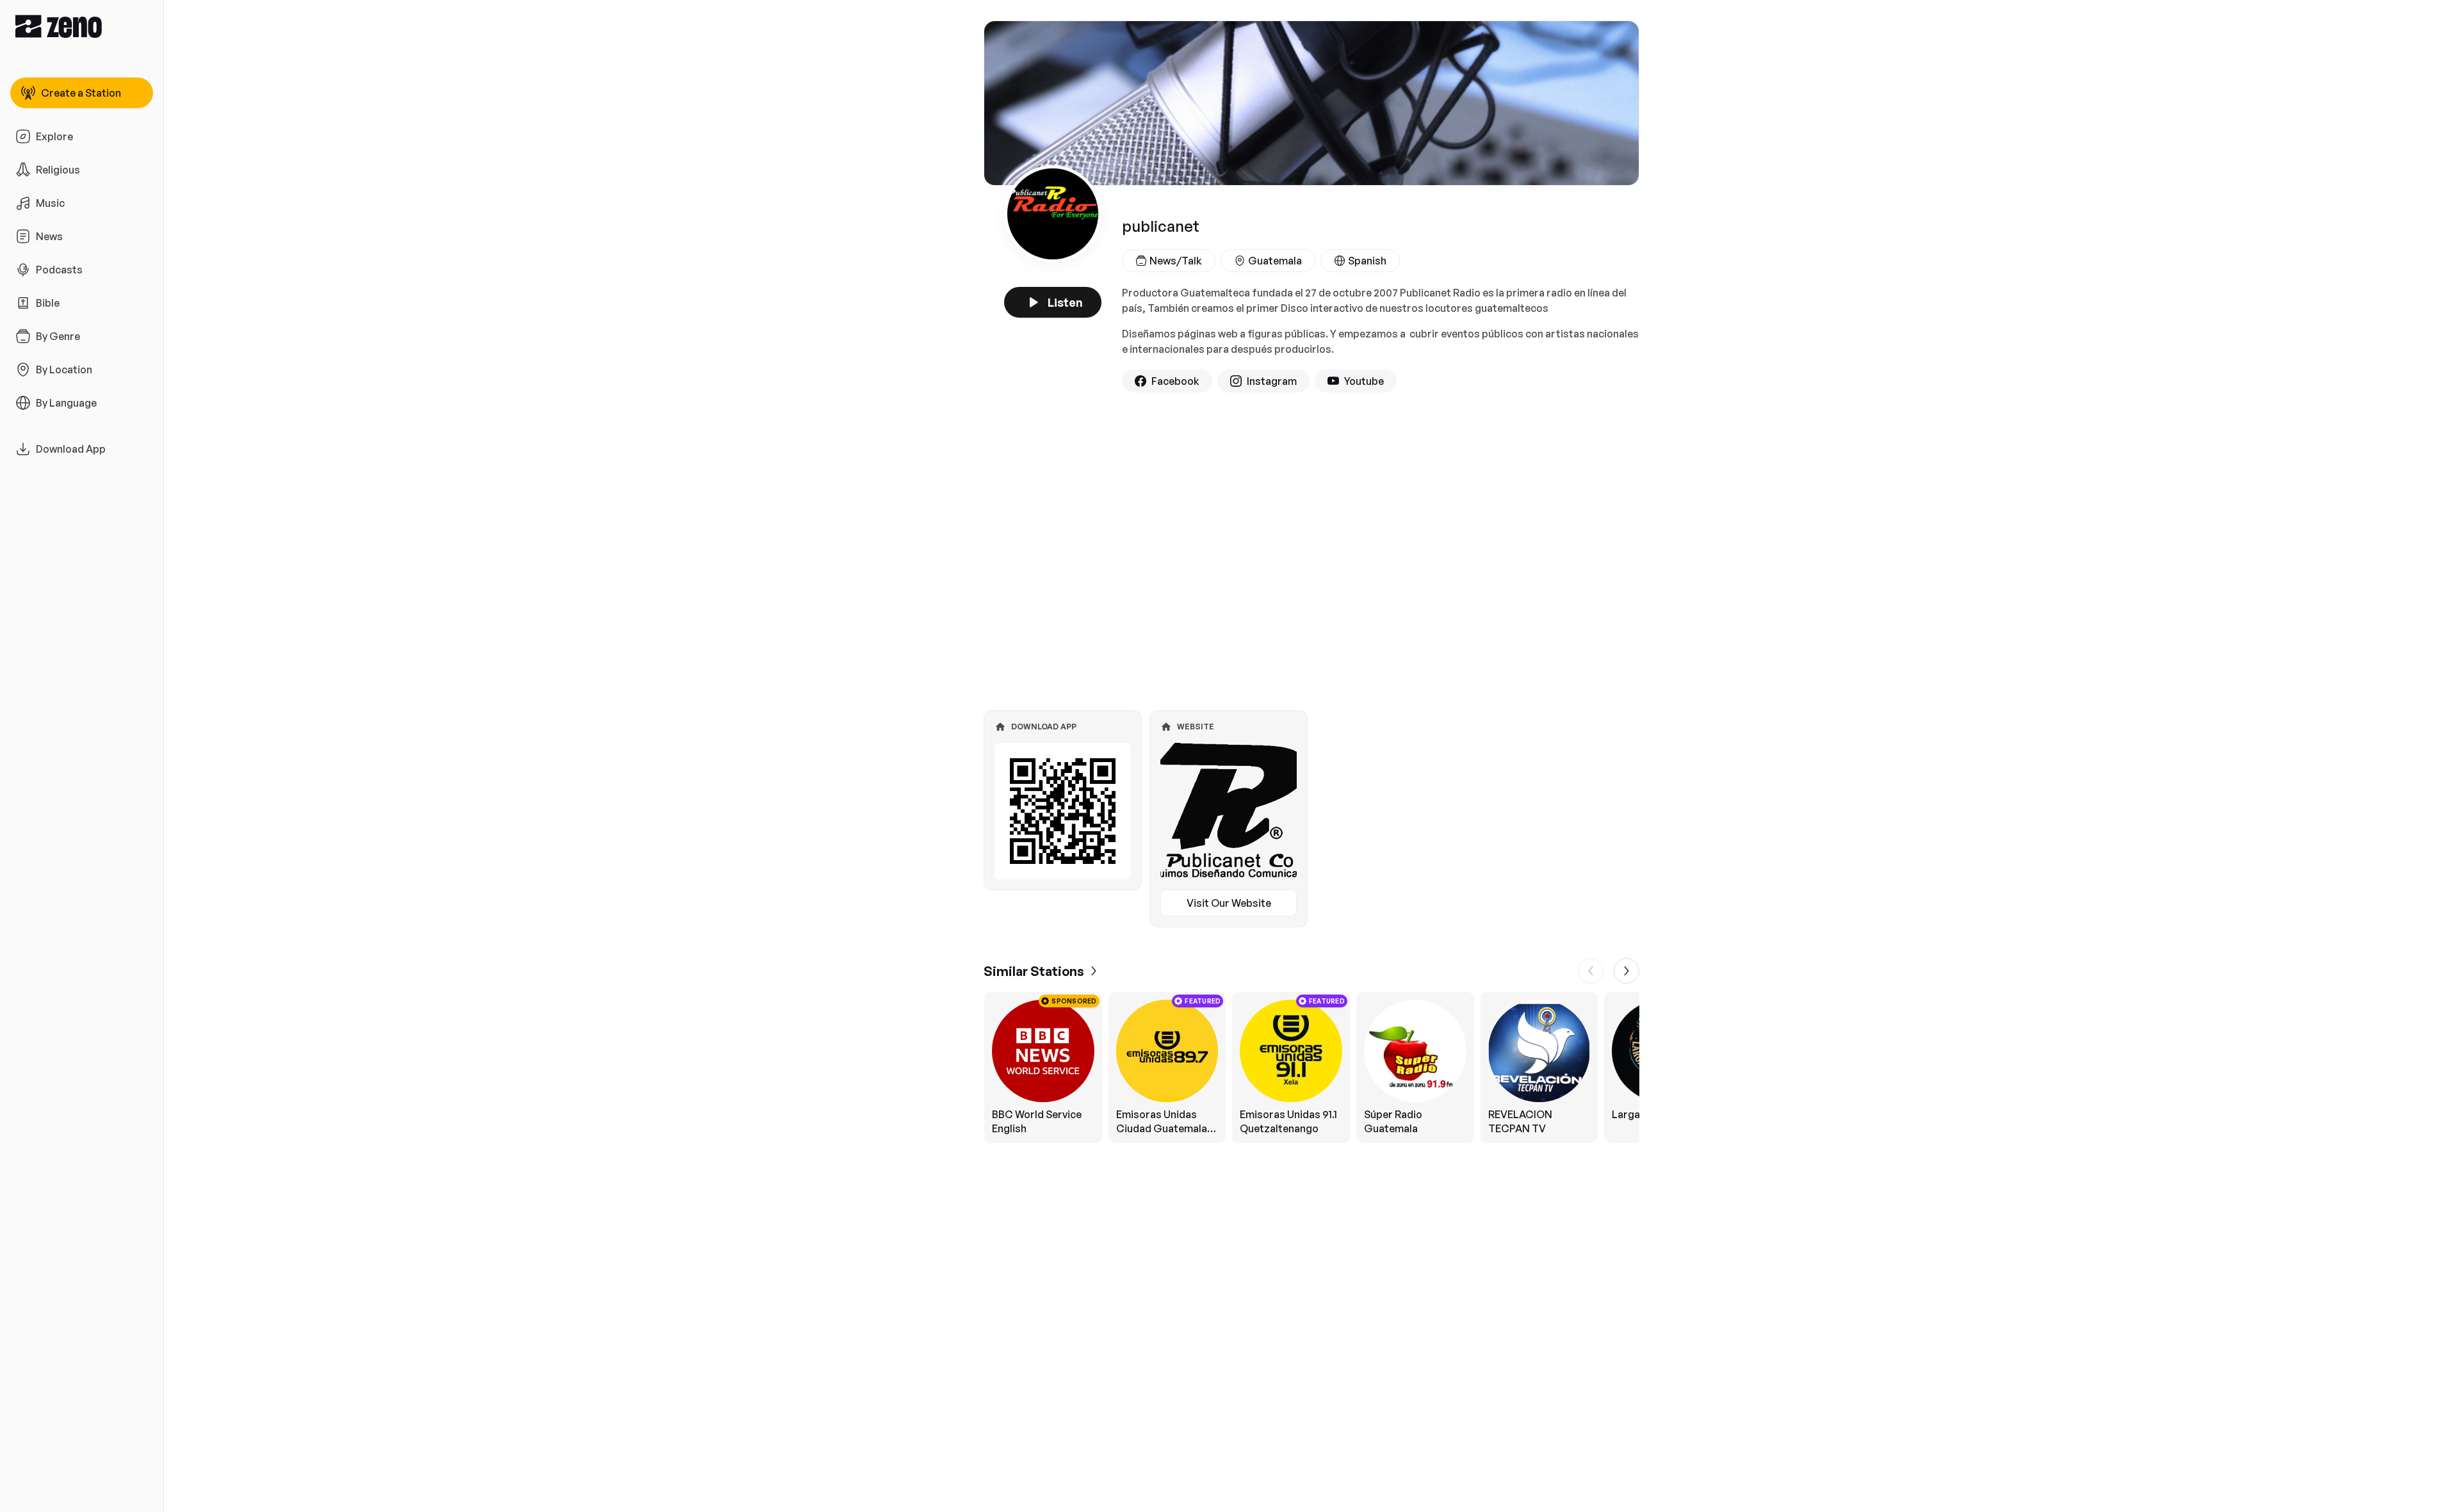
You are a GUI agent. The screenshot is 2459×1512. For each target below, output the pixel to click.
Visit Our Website (1229, 903)
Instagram (1272, 381)
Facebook (1175, 381)
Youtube (1364, 381)
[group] (1311, 1068)
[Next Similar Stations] (1627, 971)
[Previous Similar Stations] (1591, 971)
